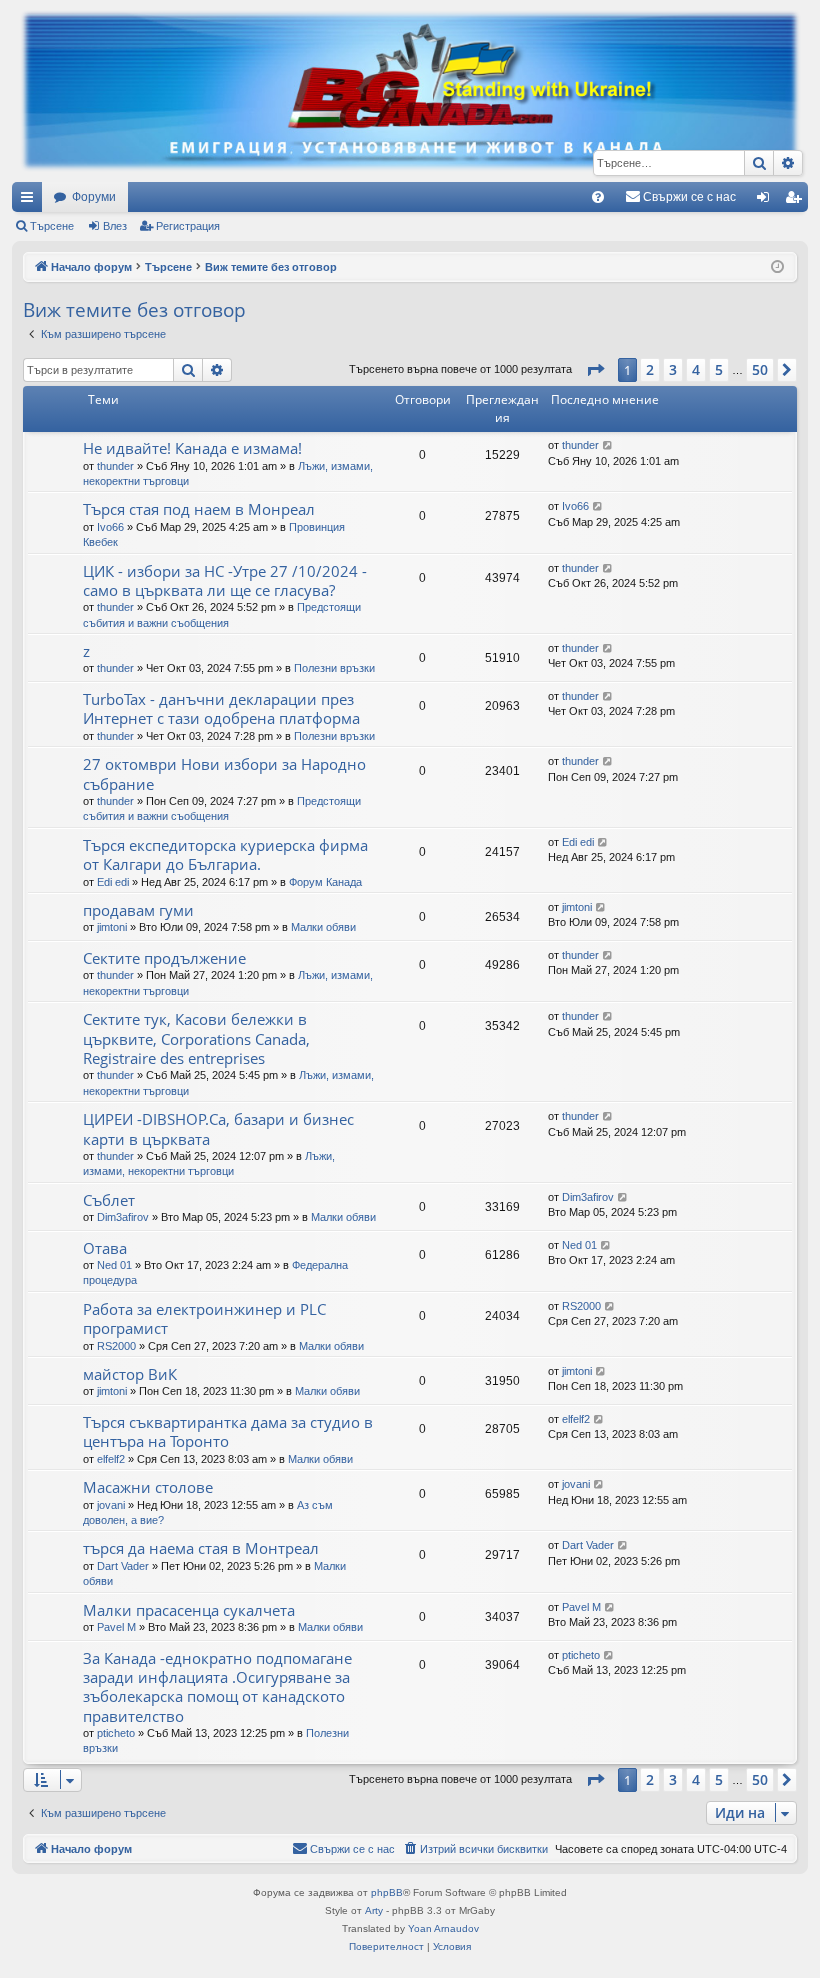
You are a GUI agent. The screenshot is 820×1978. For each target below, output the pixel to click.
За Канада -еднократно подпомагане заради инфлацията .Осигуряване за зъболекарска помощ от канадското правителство (217, 1687)
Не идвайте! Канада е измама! (192, 448)
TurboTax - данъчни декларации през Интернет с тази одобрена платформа (221, 708)
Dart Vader (123, 1566)
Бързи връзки (31, 201)
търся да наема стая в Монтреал (201, 1548)
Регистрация (188, 226)
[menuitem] (598, 197)
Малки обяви (323, 927)
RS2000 (116, 1346)
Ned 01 (114, 1265)
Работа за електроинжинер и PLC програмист (204, 1318)
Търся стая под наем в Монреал (199, 509)
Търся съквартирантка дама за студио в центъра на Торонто (228, 1431)
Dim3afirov (123, 1217)
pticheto (116, 1733)
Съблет (109, 1200)
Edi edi (113, 882)
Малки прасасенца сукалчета (189, 1610)
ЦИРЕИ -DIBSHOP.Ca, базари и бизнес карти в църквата (218, 1128)
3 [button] (673, 369)
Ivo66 (110, 527)
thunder (115, 466)
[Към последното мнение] (608, 445)
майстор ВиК (130, 1374)
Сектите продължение (164, 958)
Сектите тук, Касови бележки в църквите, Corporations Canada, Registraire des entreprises (196, 1038)
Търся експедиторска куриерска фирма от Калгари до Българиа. (225, 854)
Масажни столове (148, 1487)
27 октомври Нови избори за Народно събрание (224, 773)
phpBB (387, 1892)
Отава (105, 1248)
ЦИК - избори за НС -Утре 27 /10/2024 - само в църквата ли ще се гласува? (225, 580)
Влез (115, 226)
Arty (374, 1910)
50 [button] (760, 369)
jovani (111, 1505)
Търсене (52, 226)
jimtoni (112, 927)
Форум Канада (325, 882)
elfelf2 (111, 1459)
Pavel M (116, 1627)
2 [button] (650, 369)
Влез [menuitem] (767, 201)
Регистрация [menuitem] (797, 201)
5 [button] (719, 369)
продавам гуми (138, 910)
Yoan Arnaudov (443, 1928)
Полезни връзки (334, 668)
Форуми (94, 197)
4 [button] (696, 369)
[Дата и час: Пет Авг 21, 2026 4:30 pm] (777, 267)
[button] (595, 370)
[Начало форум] (410, 91)
